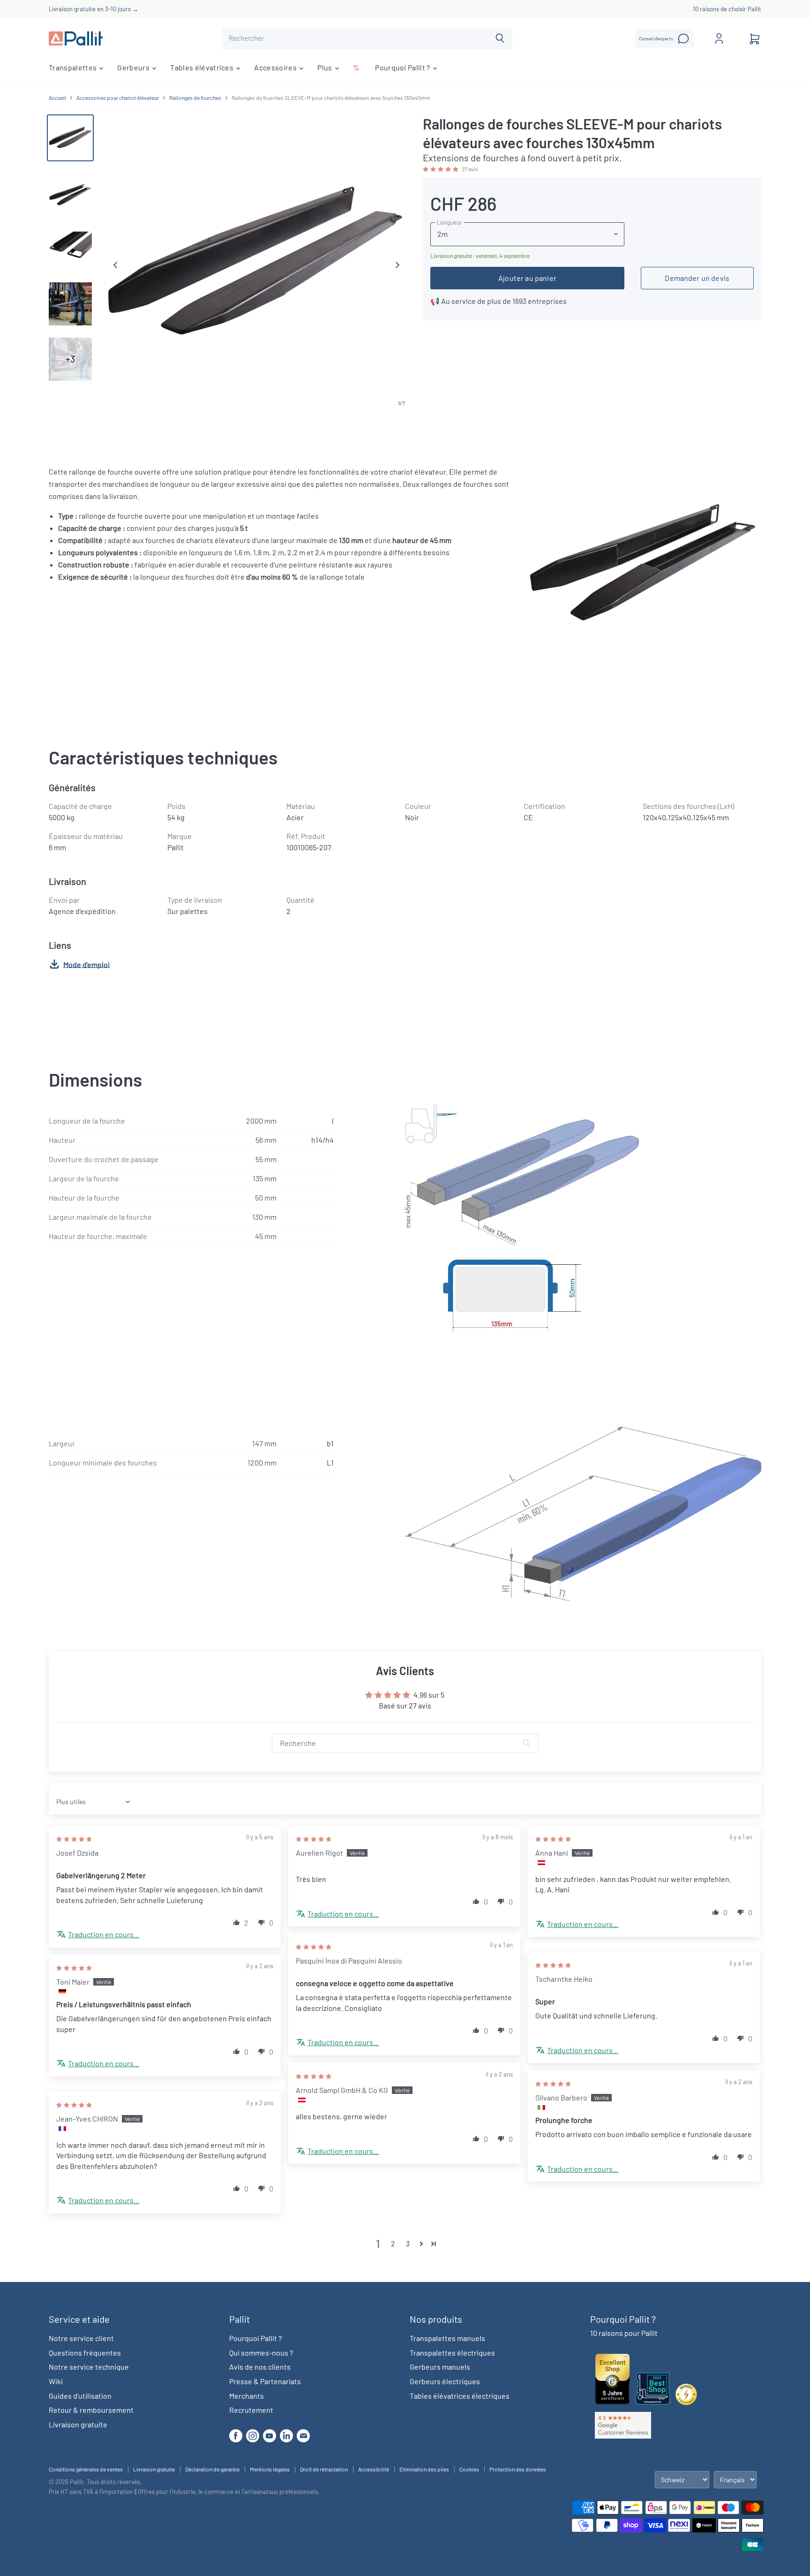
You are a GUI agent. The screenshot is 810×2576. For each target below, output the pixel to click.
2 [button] (393, 2243)
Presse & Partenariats (265, 2381)
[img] (74, 1838)
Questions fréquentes (85, 2353)
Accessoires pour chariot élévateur (118, 98)
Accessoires (276, 67)
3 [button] (408, 2243)
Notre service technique (89, 2367)
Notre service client (81, 2338)
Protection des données (518, 2469)
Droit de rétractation (324, 2469)
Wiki (56, 2381)
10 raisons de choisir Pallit (727, 9)
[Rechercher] (500, 38)
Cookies (469, 2469)
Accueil (57, 98)
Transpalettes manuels (447, 2338)
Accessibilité (374, 2469)
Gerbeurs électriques (445, 2381)
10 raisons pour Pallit (624, 2333)
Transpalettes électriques (452, 2353)
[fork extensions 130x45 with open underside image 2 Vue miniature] (70, 193)
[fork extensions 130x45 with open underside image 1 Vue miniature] (70, 138)
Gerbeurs (134, 67)
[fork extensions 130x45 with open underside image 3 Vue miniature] (70, 249)
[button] (441, 168)
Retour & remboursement (91, 2410)
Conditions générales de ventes (86, 2469)
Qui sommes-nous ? (261, 2353)
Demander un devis (697, 278)
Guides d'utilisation (80, 2396)
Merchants (247, 2396)
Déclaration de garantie (212, 2469)
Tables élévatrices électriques (460, 2396)
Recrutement (251, 2410)
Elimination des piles (424, 2469)
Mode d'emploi (86, 964)
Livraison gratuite (78, 2424)
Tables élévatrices (202, 67)
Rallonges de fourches (195, 98)
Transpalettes (73, 67)
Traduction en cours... (104, 1934)
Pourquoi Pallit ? (403, 67)
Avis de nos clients (260, 2367)
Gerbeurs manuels (440, 2367)
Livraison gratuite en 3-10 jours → (94, 9)
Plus (326, 67)
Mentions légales (270, 2469)
